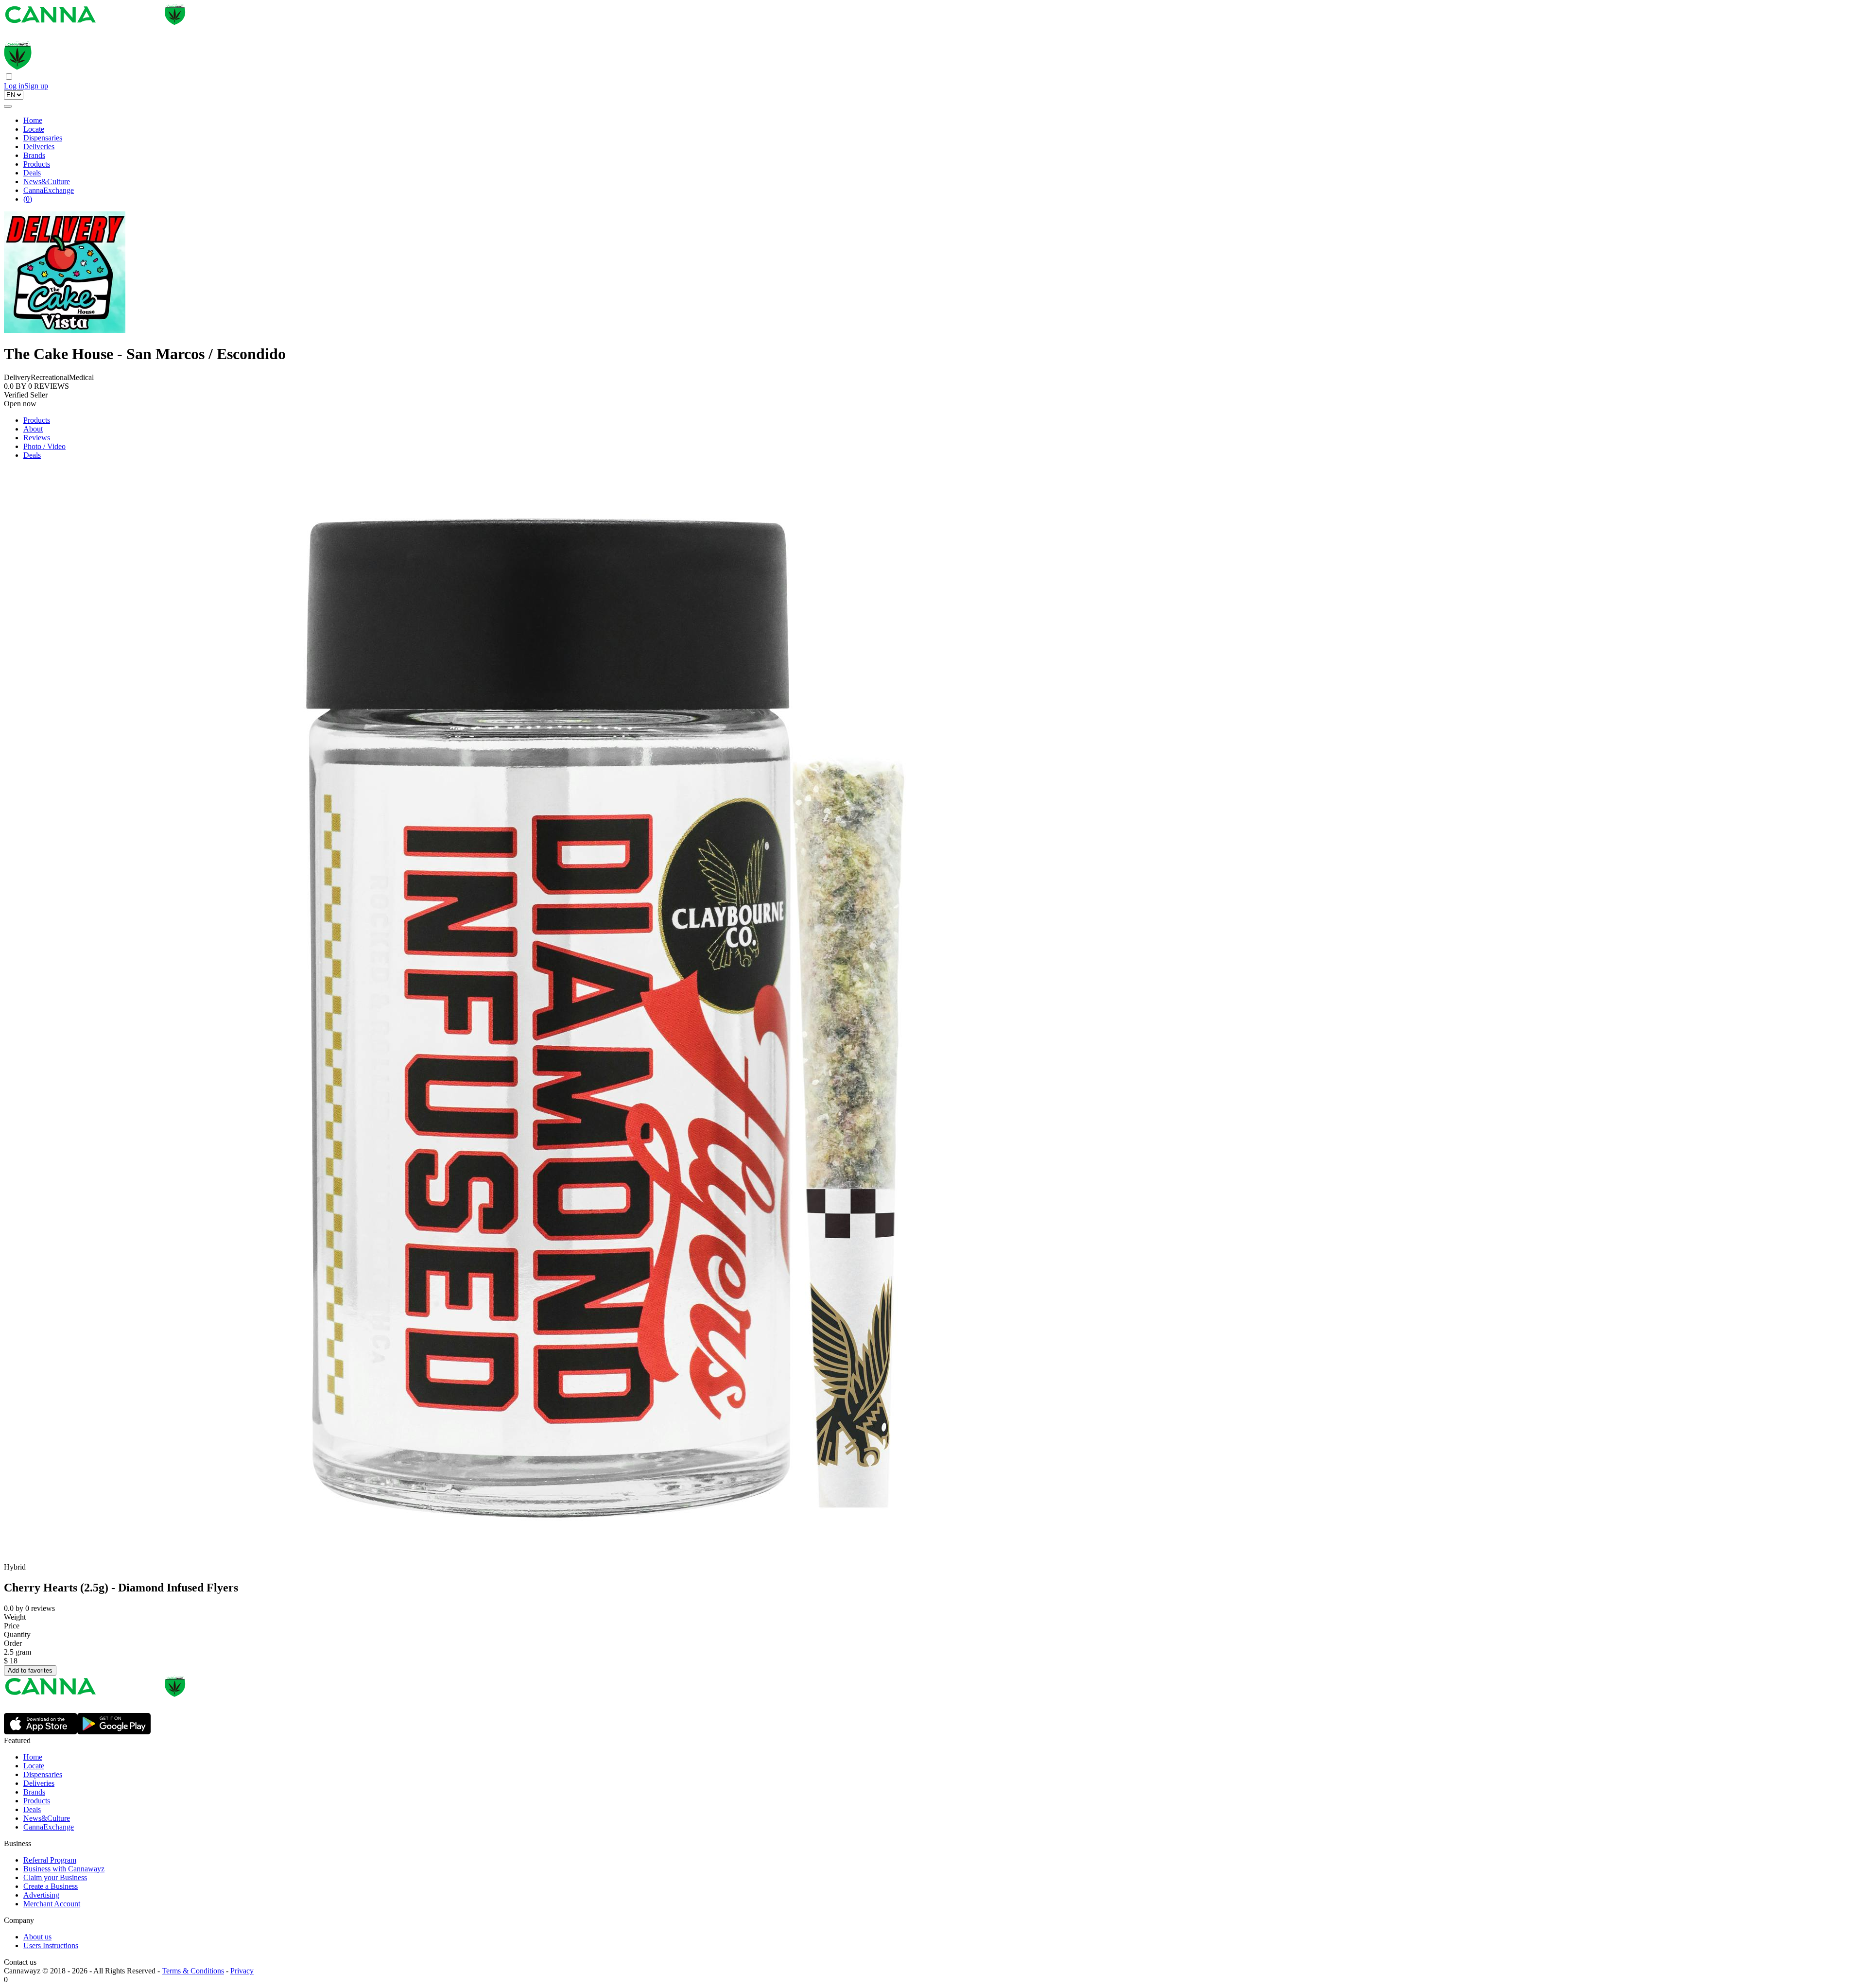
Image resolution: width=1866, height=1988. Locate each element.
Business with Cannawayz (64, 1869)
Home (33, 120)
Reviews (37, 438)
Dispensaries (43, 138)
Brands (34, 155)
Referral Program (50, 1860)
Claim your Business (55, 1877)
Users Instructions (51, 1945)
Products (37, 164)
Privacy (242, 1971)
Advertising (41, 1895)
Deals (32, 173)
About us (37, 1937)
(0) (28, 199)
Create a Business (51, 1886)
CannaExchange (49, 190)
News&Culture (47, 182)
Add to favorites (30, 1670)
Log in (14, 86)
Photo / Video (44, 446)
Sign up (36, 86)
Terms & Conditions (193, 1971)
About (33, 429)
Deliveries (39, 147)
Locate (34, 129)
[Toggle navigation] (8, 106)
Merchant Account (52, 1904)
